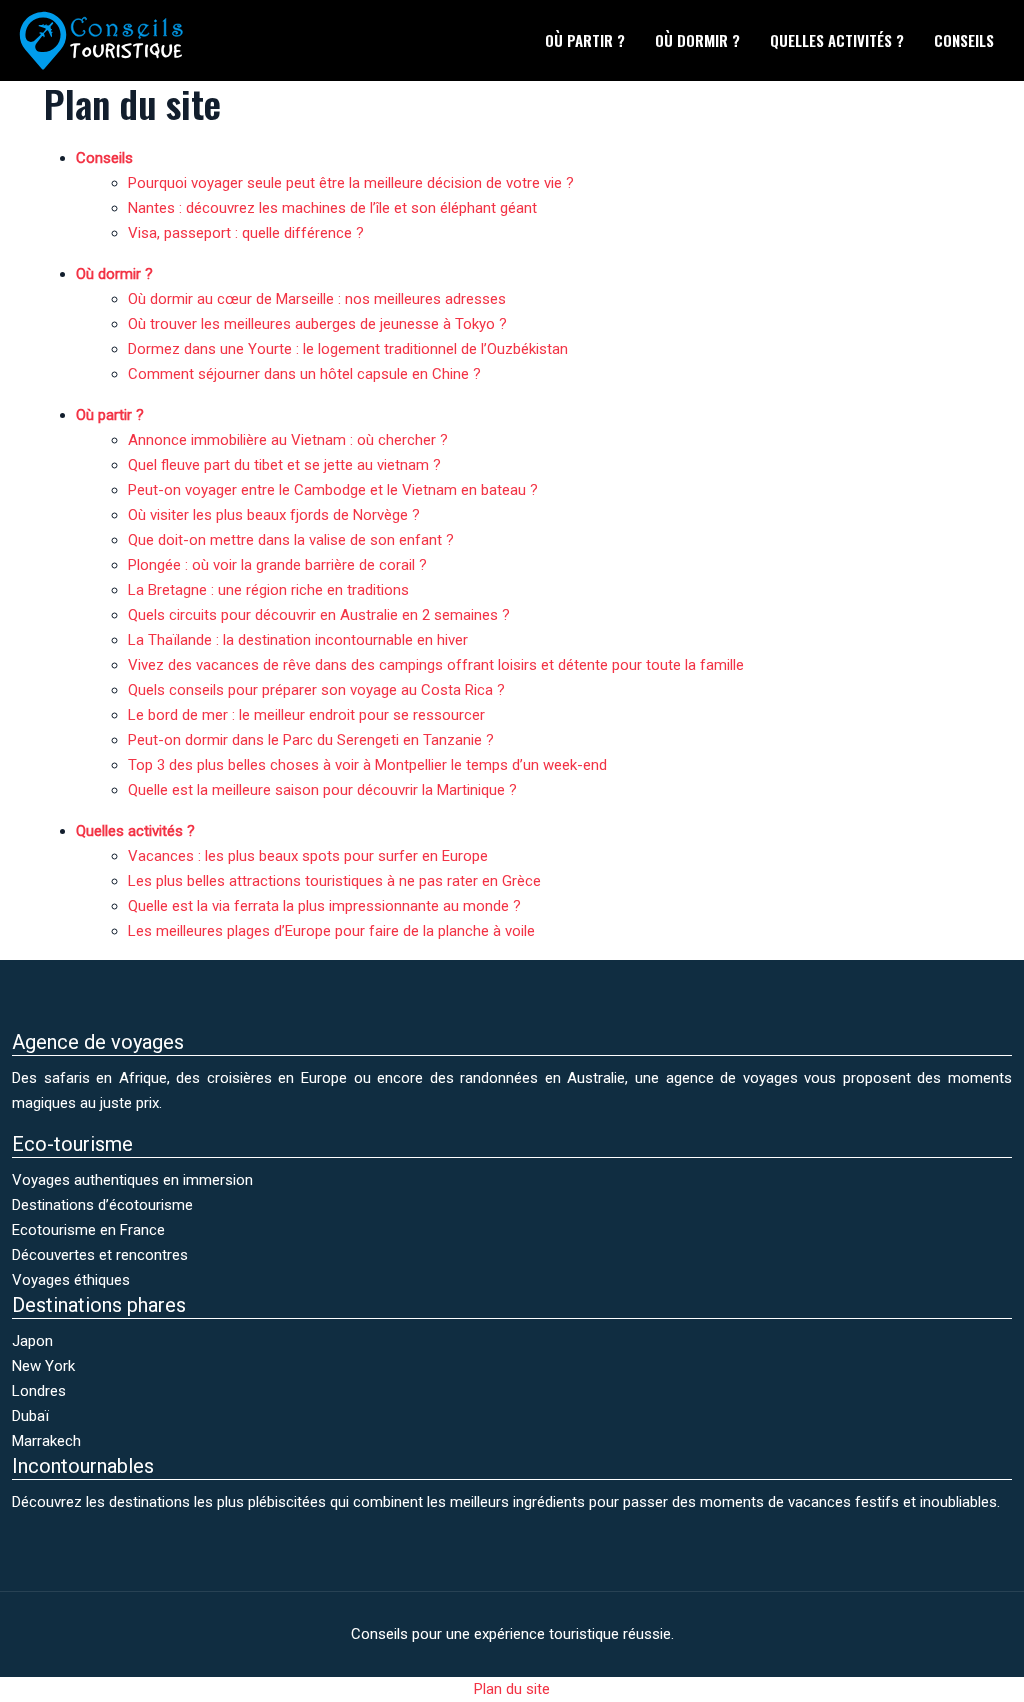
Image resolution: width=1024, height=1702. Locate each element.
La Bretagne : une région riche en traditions (268, 590)
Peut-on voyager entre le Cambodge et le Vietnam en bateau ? (333, 490)
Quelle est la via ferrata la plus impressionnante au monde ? (324, 906)
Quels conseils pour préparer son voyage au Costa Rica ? (316, 690)
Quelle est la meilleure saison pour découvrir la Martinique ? (322, 790)
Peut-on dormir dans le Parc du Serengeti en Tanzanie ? (311, 740)
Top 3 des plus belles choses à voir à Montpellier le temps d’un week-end (367, 765)
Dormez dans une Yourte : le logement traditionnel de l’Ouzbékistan (348, 349)
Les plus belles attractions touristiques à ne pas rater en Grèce (334, 881)
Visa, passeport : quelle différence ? (246, 233)
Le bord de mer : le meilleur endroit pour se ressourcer (306, 715)
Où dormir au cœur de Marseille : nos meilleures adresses (317, 299)
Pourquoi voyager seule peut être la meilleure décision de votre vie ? (351, 183)
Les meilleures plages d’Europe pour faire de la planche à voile (331, 931)
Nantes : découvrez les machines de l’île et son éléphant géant (332, 208)
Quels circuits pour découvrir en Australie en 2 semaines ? (319, 615)
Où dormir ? (697, 40)
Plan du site (512, 1689)
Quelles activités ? (837, 40)
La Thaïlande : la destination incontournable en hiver (298, 640)
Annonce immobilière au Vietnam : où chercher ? (288, 440)
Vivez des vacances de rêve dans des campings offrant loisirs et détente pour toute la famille (436, 665)
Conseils (964, 40)
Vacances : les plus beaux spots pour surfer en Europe (308, 856)
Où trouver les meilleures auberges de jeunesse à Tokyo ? (317, 324)
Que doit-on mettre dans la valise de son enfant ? (291, 540)
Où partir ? (585, 40)
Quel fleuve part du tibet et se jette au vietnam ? (284, 465)
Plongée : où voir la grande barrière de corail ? (277, 565)
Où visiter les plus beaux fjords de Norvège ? (274, 515)
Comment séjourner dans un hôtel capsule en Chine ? (304, 374)
